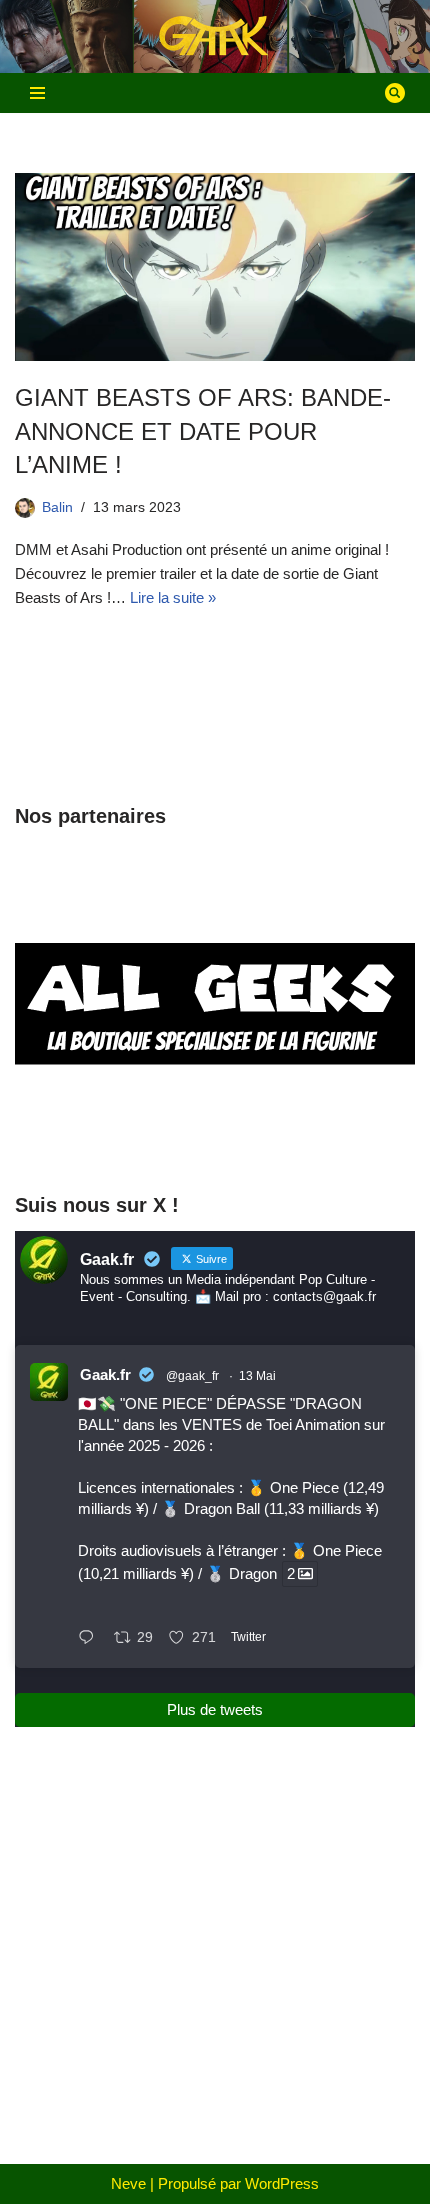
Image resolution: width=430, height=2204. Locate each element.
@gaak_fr (192, 1376)
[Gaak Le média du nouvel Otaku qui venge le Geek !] (215, 36)
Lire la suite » (173, 597)
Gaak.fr (105, 1374)
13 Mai (257, 1376)
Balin (57, 507)
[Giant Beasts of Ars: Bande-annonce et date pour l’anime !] (215, 267)
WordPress (282, 2183)
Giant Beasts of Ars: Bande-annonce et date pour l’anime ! (203, 431)
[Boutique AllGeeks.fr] (215, 1136)
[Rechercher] (395, 93)
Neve (128, 2183)
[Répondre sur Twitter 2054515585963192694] (91, 1639)
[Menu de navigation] (37, 93)
